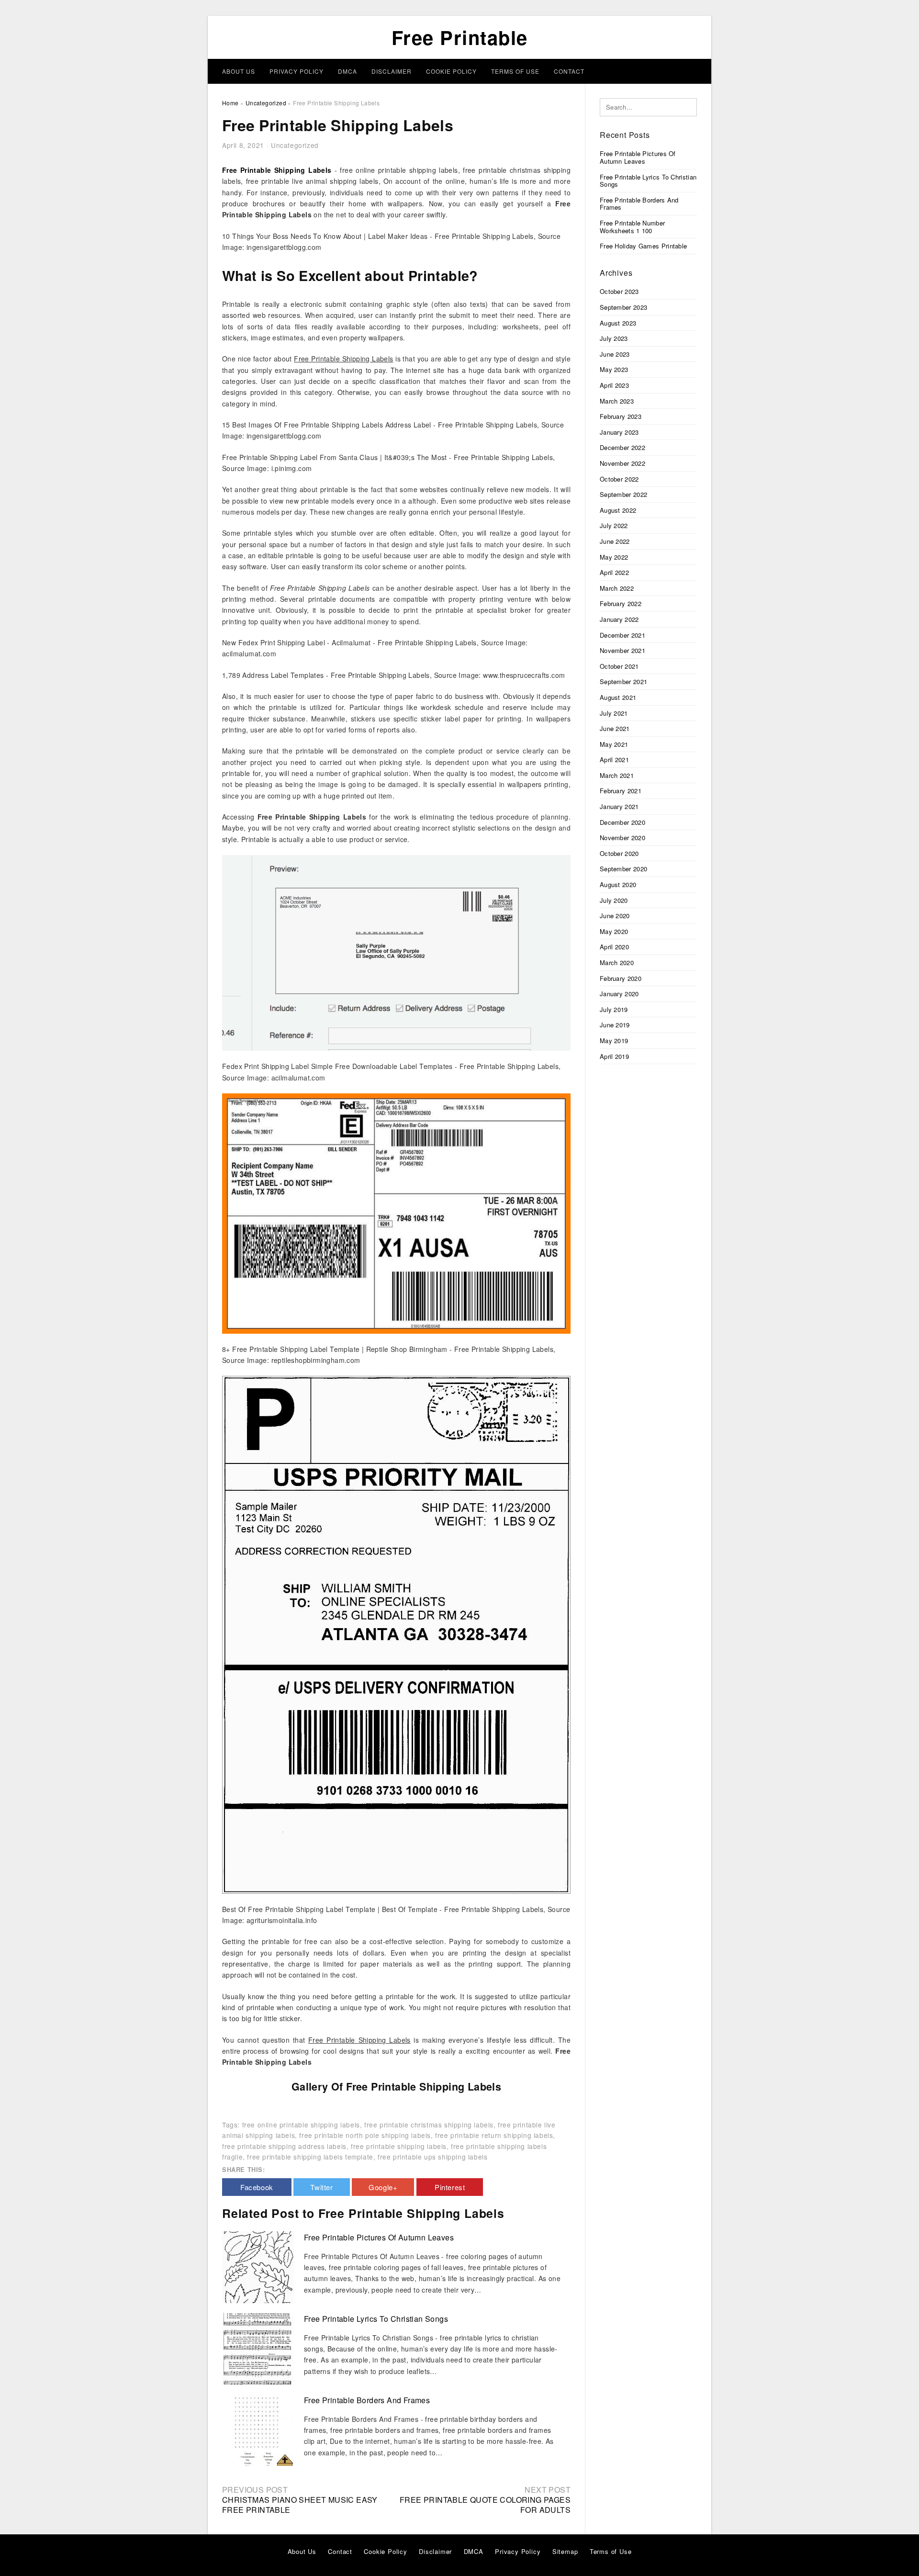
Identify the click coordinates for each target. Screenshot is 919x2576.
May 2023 (614, 369)
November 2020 (622, 838)
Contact (569, 71)
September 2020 (623, 869)
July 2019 (614, 1009)
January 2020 (619, 994)
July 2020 (614, 900)
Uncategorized (295, 145)
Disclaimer (392, 71)
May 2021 (614, 744)
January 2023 (619, 432)
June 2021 (615, 728)
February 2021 (621, 791)
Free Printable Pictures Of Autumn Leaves (379, 2237)
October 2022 (619, 479)
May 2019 (614, 1041)
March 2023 (617, 401)
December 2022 (622, 447)
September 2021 (623, 681)
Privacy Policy (297, 71)
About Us (239, 71)
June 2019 (615, 1025)
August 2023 (618, 323)
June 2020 (615, 916)
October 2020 (619, 853)
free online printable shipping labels (301, 2125)
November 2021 (622, 650)
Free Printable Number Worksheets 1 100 (632, 227)
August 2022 (618, 510)
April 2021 (614, 759)
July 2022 (614, 525)
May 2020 (614, 931)
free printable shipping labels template (310, 2157)
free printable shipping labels (399, 2146)
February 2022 (621, 603)
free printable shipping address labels (284, 2146)
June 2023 (615, 354)
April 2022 (614, 572)
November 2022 (622, 463)
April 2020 (614, 947)
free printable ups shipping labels (432, 2157)
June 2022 (615, 541)
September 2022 (623, 494)
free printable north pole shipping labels (365, 2135)
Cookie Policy (451, 71)
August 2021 (618, 697)
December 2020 (622, 822)
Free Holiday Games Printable (643, 246)
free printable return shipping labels (494, 2135)
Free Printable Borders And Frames (367, 2400)
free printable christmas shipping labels (429, 2125)
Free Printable (460, 37)
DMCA (347, 71)
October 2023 (619, 291)
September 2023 (623, 307)
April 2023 (614, 385)
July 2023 (614, 338)
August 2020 (618, 884)
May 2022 (614, 557)
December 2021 (622, 635)
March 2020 (617, 962)
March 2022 (617, 588)
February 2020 (621, 978)
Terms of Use (515, 71)
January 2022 (619, 619)
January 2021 (619, 806)
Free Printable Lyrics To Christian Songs (376, 2319)
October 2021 (619, 666)
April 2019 (614, 1056)
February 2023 (621, 416)
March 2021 (617, 775)
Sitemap (565, 2551)
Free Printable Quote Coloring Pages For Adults (485, 2505)
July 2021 (614, 713)
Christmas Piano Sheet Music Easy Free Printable (300, 2505)
